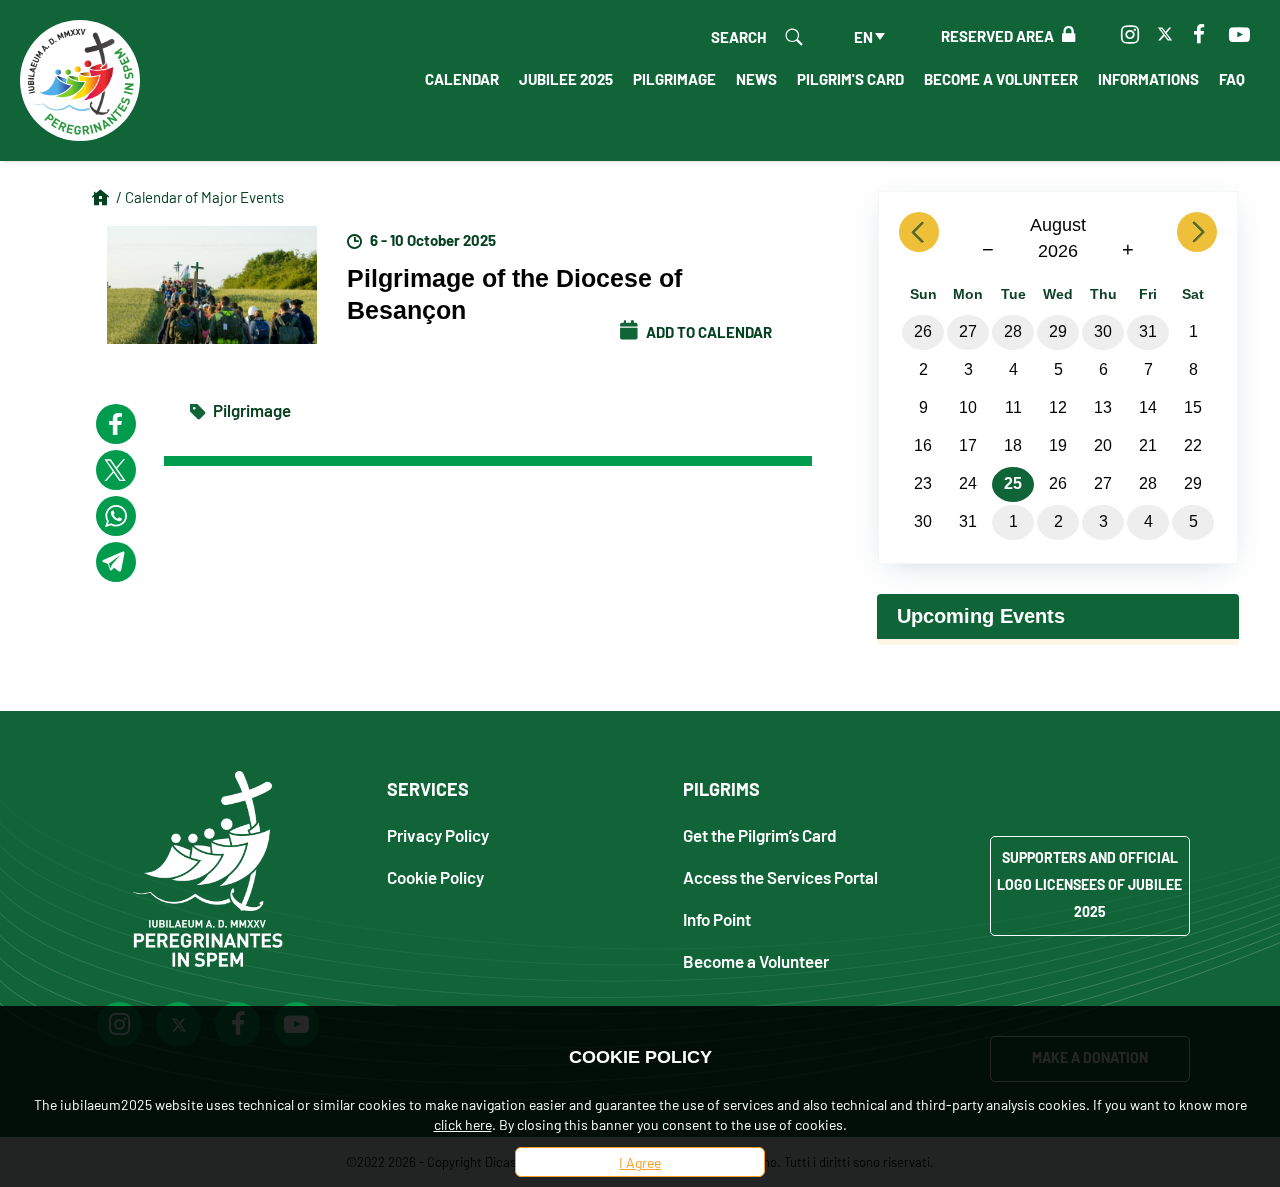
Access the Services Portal (780, 876)
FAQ (1232, 78)
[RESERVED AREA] (1064, 35)
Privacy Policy (438, 834)
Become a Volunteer (1001, 78)
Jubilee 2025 (566, 78)
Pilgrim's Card (850, 78)
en (863, 36)
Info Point (717, 918)
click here (463, 1124)
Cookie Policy (435, 876)
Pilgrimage (674, 78)
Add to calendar (707, 331)
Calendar (462, 78)
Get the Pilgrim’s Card (760, 834)
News (756, 78)
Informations (1148, 78)
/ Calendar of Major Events (200, 196)
